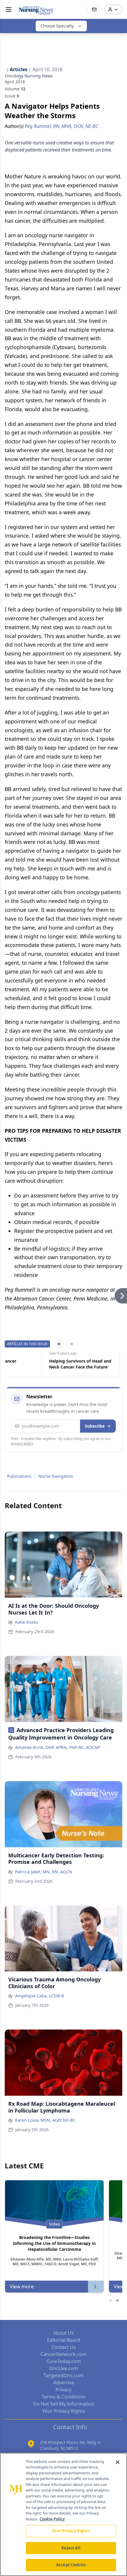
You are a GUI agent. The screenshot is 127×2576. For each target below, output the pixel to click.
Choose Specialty (57, 26)
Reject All (71, 2548)
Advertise (64, 2383)
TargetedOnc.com (63, 2375)
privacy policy (22, 1443)
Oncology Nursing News (29, 76)
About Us (63, 2333)
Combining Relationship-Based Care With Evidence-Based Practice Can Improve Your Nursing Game (36, 1364)
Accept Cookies (71, 2565)
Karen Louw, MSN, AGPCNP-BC (45, 2120)
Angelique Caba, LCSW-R (40, 1996)
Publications (19, 1476)
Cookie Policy (52, 2519)
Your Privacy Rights (64, 2411)
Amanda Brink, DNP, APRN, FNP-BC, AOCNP (58, 1747)
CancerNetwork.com (63, 2354)
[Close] (118, 2462)
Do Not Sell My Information (64, 2404)
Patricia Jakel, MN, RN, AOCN (44, 1872)
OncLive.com (64, 2368)
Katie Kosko (26, 1622)
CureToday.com (64, 2361)
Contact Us (64, 2347)
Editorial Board (64, 2340)
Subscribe (95, 1426)
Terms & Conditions (64, 2397)
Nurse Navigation (56, 1476)
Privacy (63, 2390)
